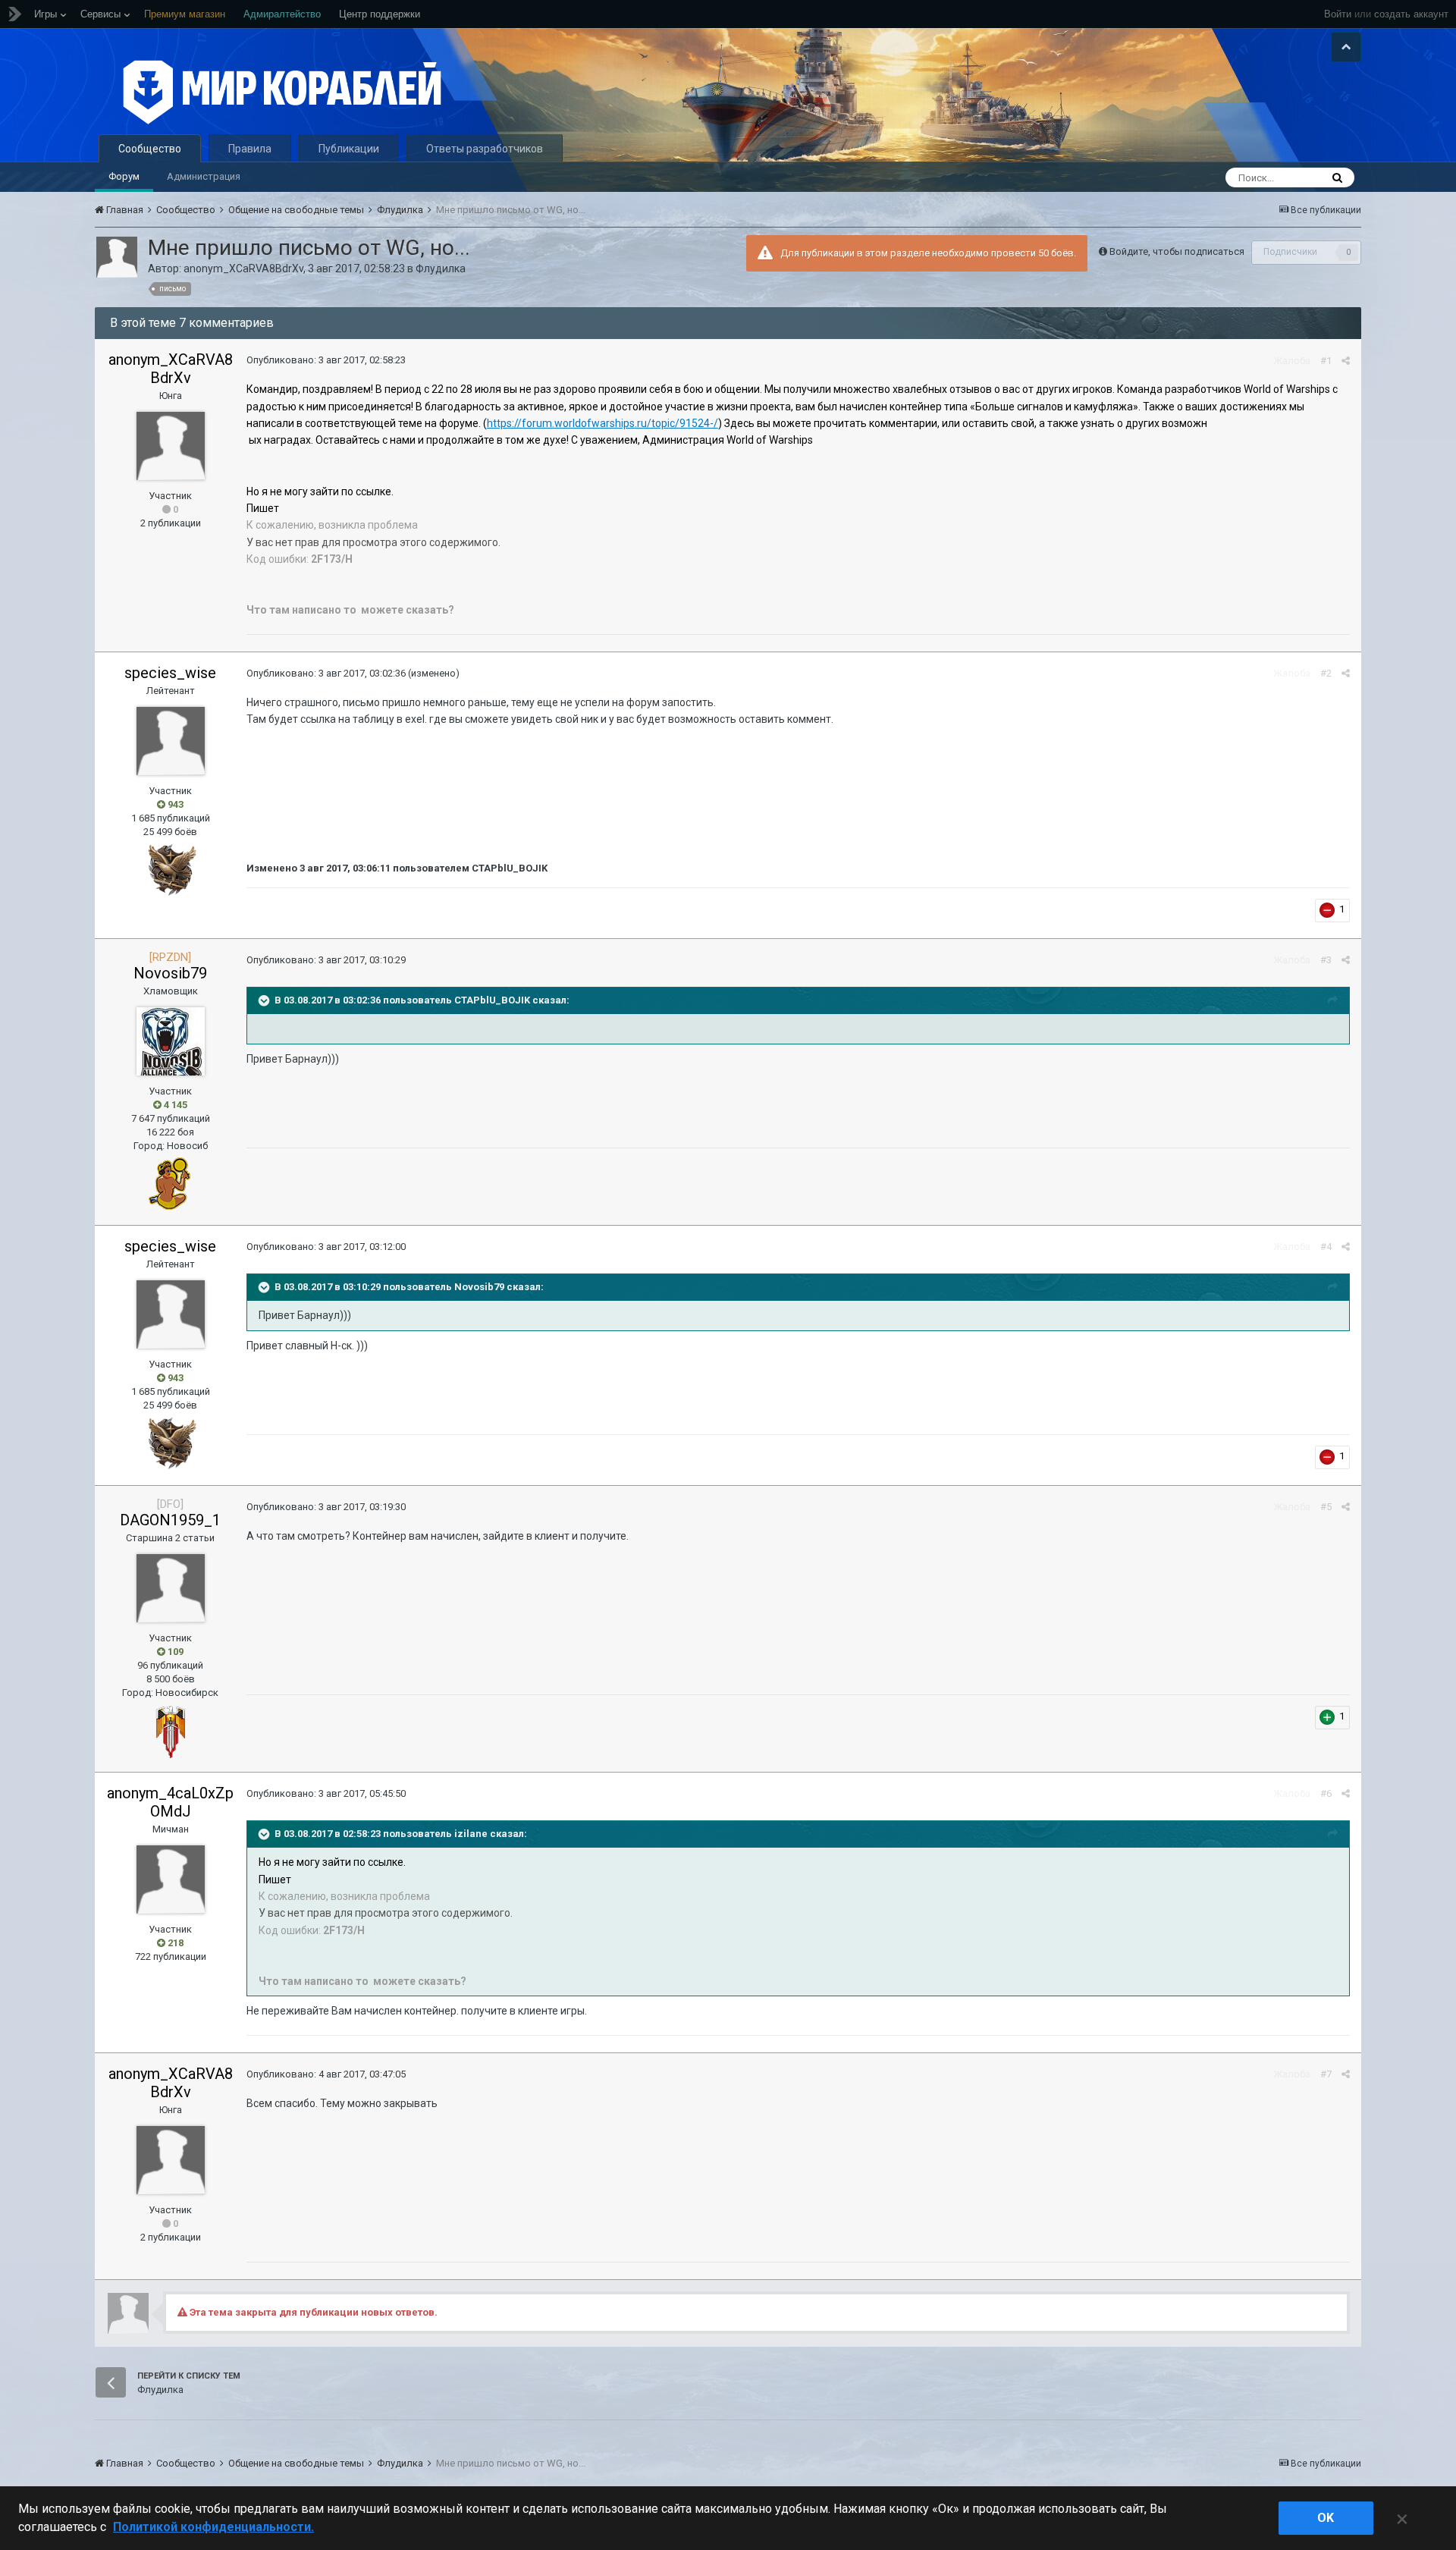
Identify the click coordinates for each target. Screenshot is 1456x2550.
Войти (1338, 14)
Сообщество (150, 149)
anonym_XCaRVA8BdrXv (243, 269)
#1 (1326, 361)
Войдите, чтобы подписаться (1177, 251)
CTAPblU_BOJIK (492, 1000)
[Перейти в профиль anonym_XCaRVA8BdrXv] (117, 257)
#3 (1326, 960)
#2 (1326, 673)
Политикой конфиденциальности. (213, 2527)
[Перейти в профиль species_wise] (171, 741)
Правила (250, 149)
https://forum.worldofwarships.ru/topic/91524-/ (602, 423)
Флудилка (441, 269)
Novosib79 (170, 973)
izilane (471, 1834)
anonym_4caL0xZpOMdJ (170, 1802)
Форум (124, 176)
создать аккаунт (1411, 14)
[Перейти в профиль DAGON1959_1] (171, 1588)
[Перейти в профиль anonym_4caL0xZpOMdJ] (171, 1880)
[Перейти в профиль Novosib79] (171, 1041)
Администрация (204, 176)
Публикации (349, 149)
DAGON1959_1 (170, 1520)
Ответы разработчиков (485, 149)
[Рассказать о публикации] (1346, 361)
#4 (1326, 1247)
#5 (1326, 1507)
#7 (1326, 2074)
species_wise (170, 673)
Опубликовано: (326, 360)
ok (1326, 2518)
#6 (1326, 1793)
